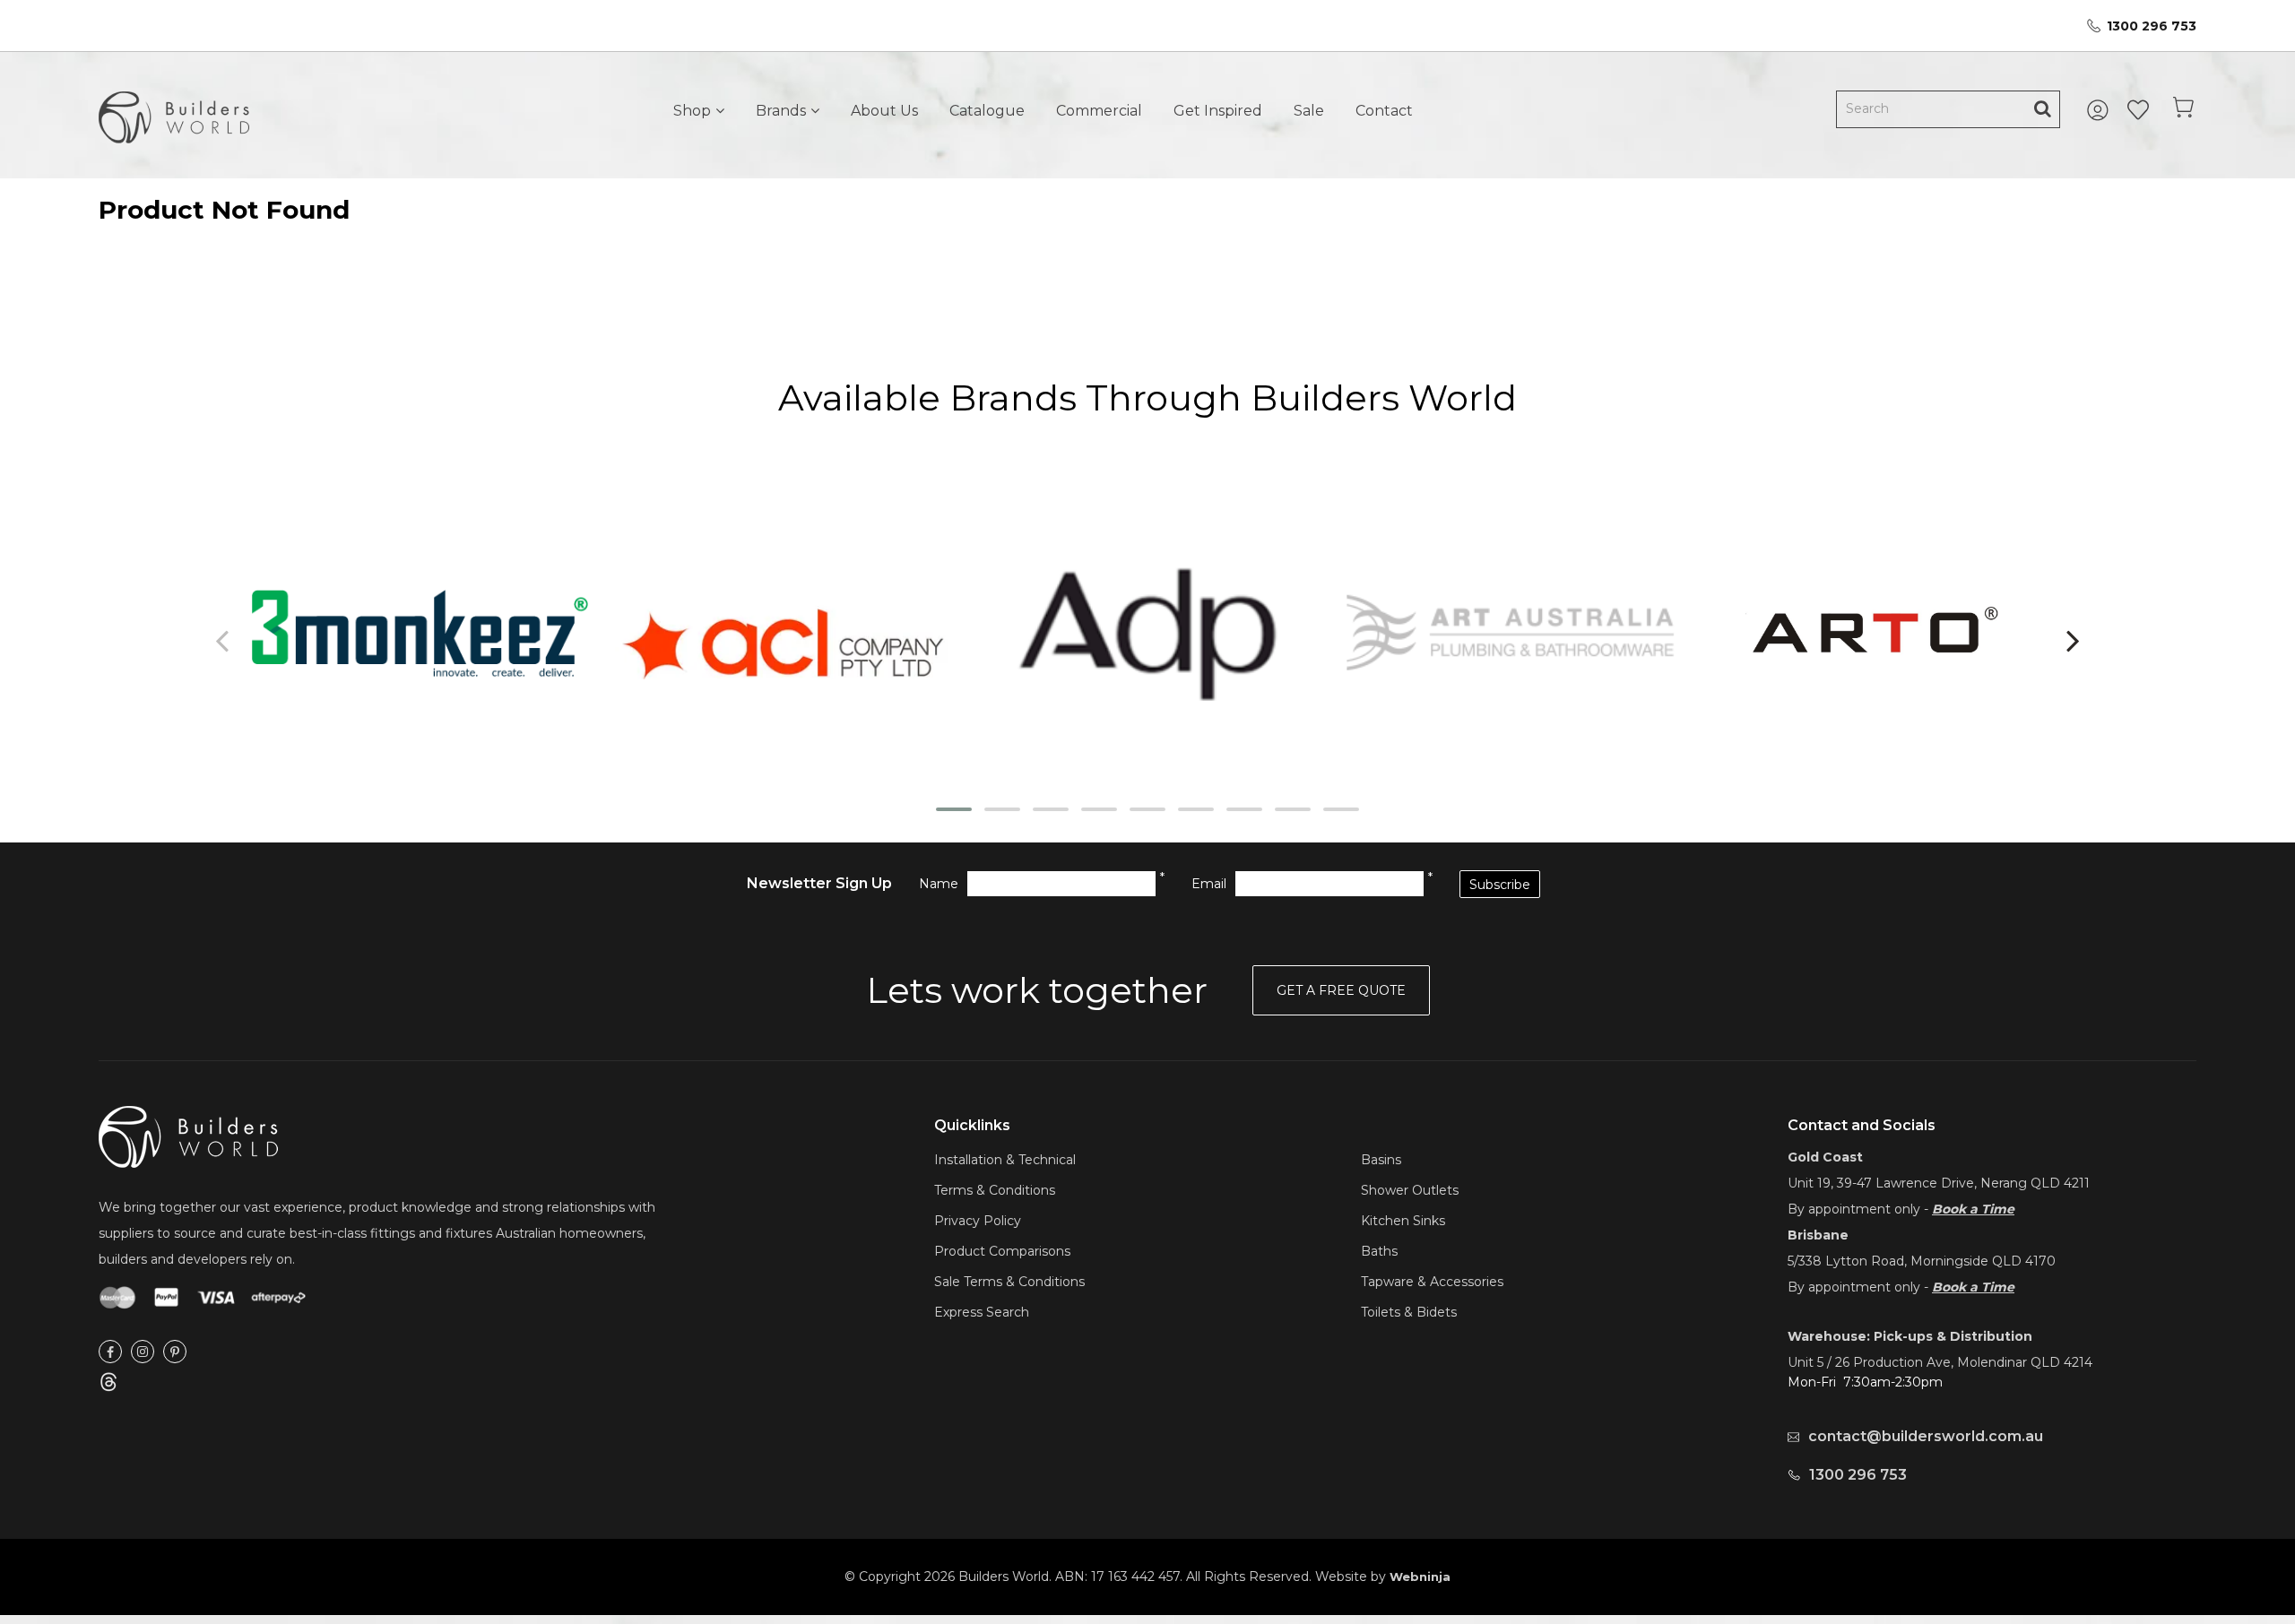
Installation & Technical (1005, 1160)
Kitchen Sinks (1403, 1221)
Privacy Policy (978, 1221)
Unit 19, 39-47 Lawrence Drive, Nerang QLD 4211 (1939, 1183)
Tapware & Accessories (1432, 1282)
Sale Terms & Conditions (1009, 1282)
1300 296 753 (2152, 26)
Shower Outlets (1410, 1190)
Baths (1379, 1251)
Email (1209, 884)
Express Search (982, 1312)
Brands (781, 111)
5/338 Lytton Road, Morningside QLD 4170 (1922, 1261)
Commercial (1099, 111)
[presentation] (224, 640)
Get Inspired (1218, 111)
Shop (692, 111)
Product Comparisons (1002, 1251)
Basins (1381, 1160)
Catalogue (987, 111)
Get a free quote (1341, 990)
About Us (884, 111)
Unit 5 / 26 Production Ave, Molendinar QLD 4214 (1940, 1362)
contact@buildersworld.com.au (1926, 1436)
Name (939, 884)
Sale (1309, 111)
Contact (1384, 111)
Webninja (1420, 1576)
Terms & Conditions (995, 1190)
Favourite (2138, 110)
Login (2100, 110)
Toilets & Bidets (1409, 1312)
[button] (954, 809)
